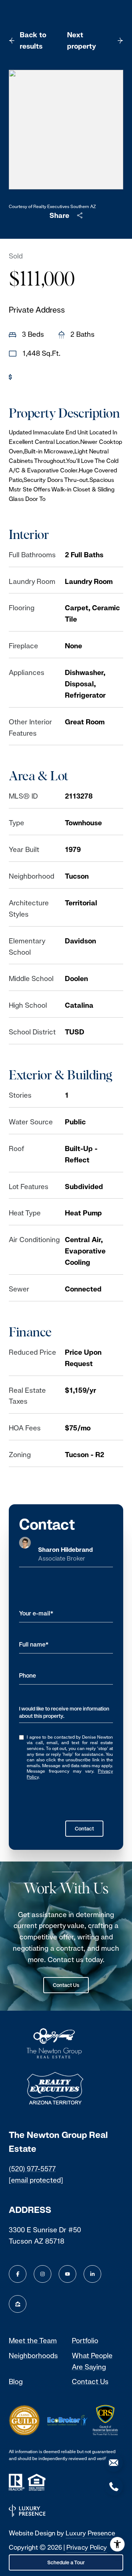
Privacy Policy (87, 2547)
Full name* (34, 1645)
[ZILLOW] (18, 2304)
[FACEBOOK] (18, 2274)
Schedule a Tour (66, 2562)
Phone (27, 1676)
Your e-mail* (36, 1613)
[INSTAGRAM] (43, 2274)
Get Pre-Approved (46, 377)
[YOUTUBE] (67, 2274)
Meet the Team (33, 2341)
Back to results (33, 40)
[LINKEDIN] (92, 2274)
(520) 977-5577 (32, 2169)
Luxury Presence (90, 2533)
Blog (16, 2381)
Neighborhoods (33, 2356)
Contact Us (66, 1985)
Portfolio (85, 2341)
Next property (82, 40)
